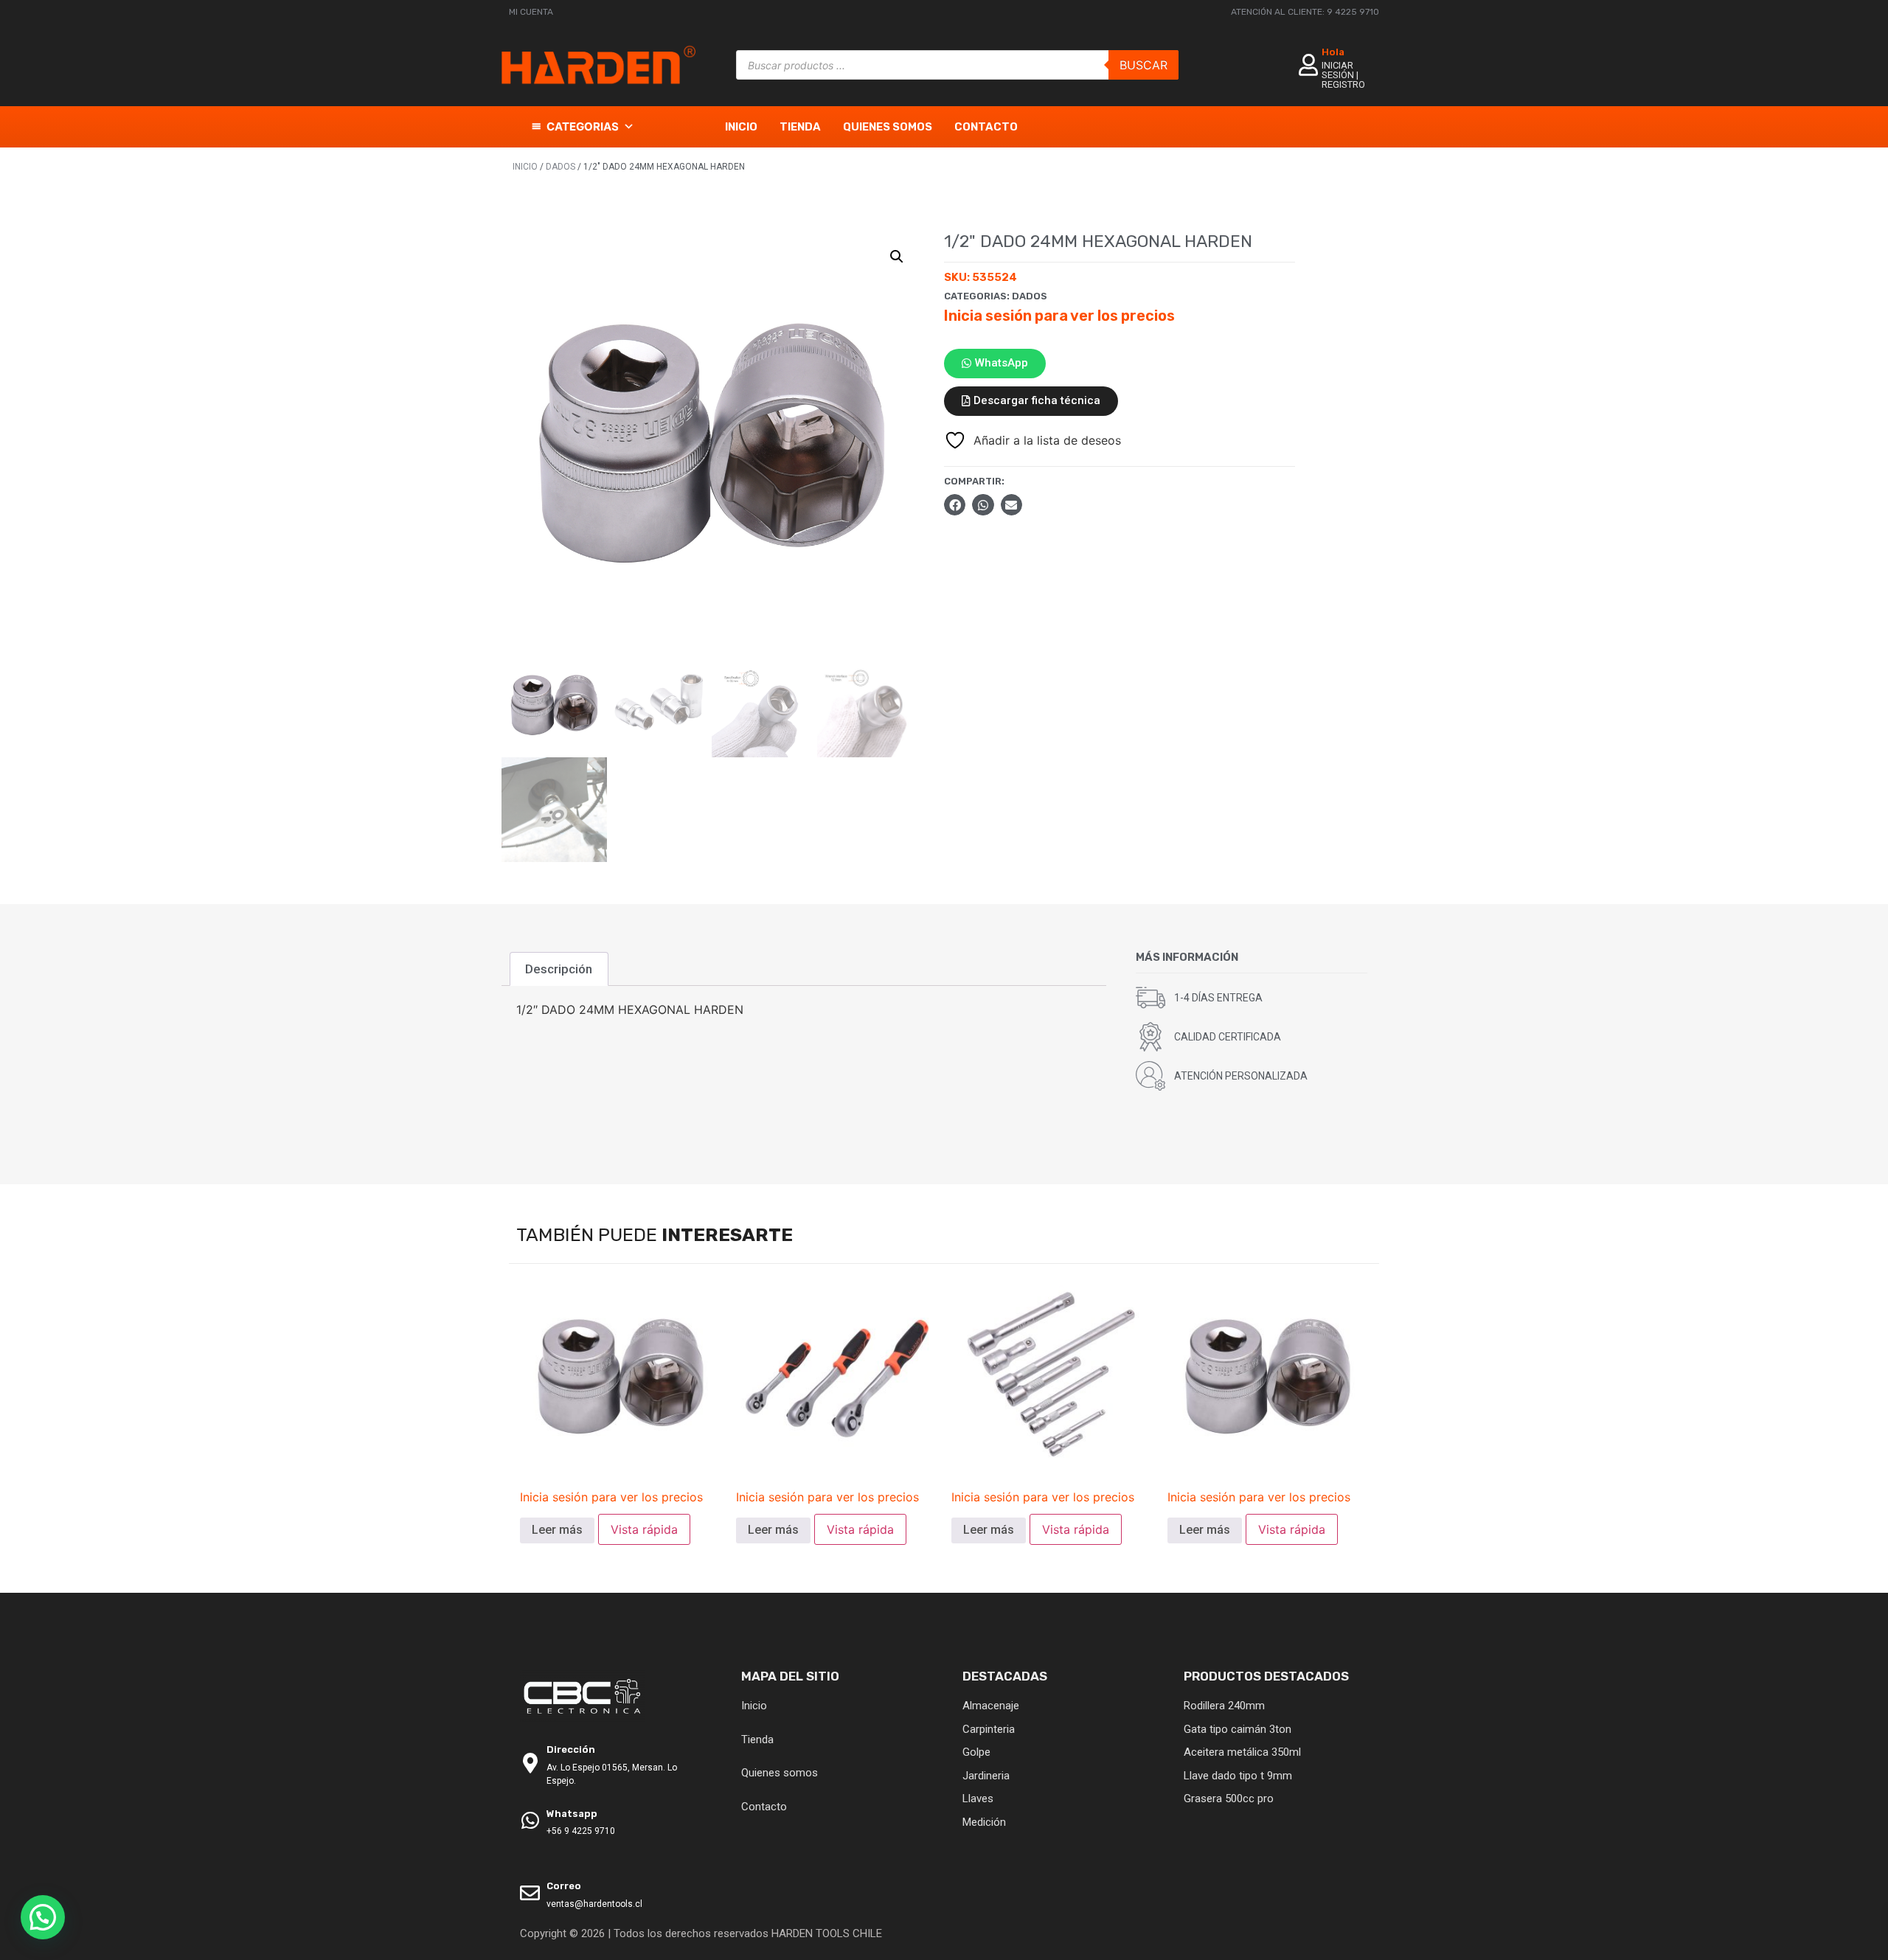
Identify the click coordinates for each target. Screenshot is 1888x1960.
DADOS (560, 167)
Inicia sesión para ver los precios (1059, 316)
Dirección (571, 1749)
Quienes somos (888, 127)
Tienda (800, 127)
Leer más (557, 1530)
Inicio (741, 127)
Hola (1333, 52)
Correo (564, 1886)
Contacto (986, 127)
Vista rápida (644, 1529)
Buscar (1143, 65)
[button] (897, 257)
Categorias (583, 126)
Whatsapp (572, 1814)
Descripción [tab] (559, 969)
